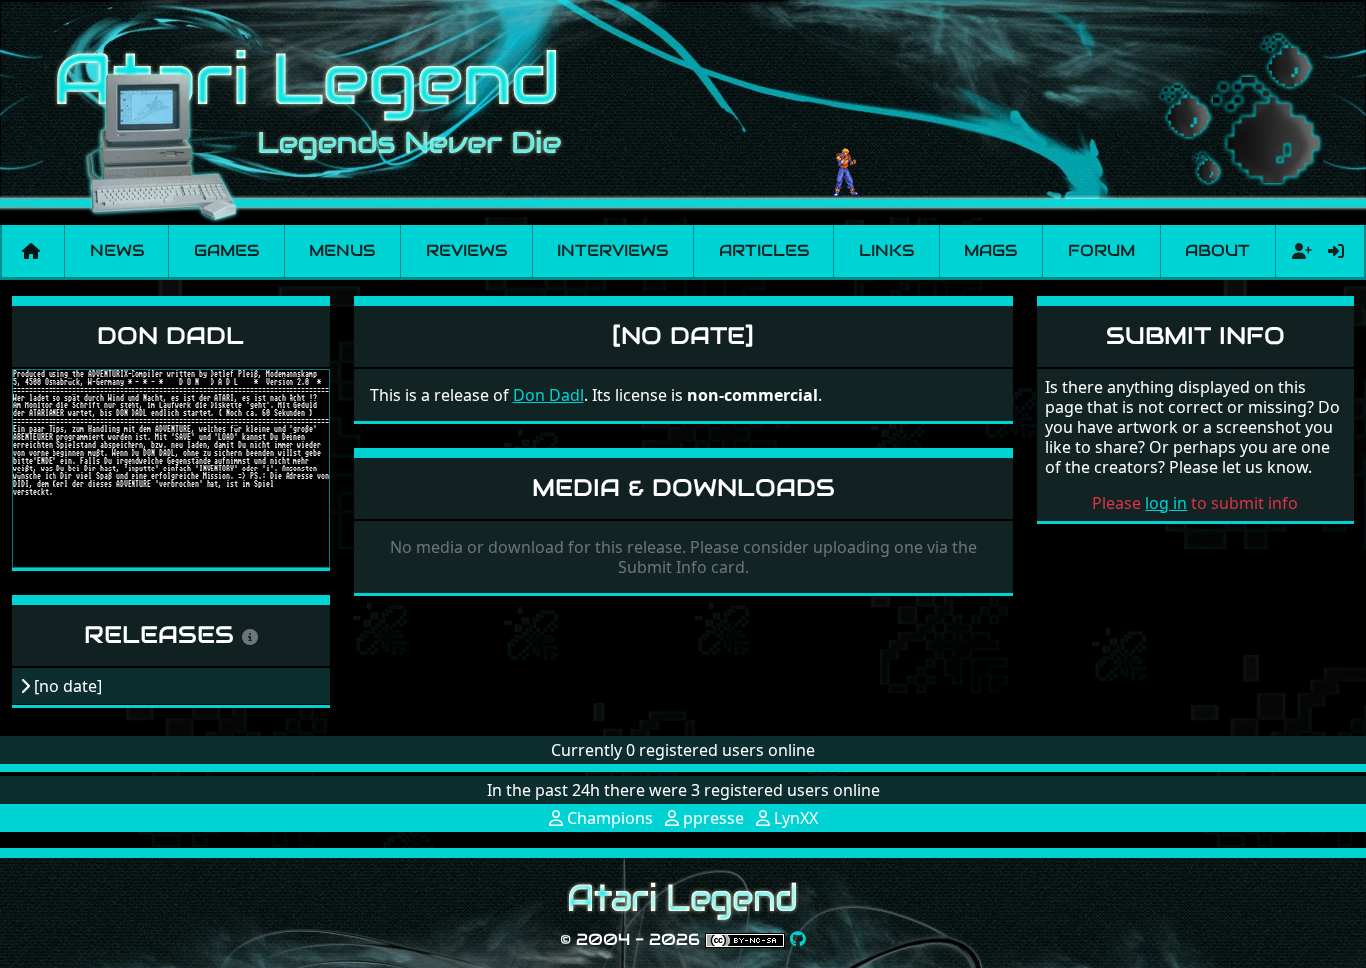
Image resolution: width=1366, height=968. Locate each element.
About (1217, 250)
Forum (1101, 250)
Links (886, 250)
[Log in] (1336, 251)
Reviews (466, 250)
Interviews (612, 250)
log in (1166, 503)
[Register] (1298, 251)
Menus (342, 250)
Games (226, 250)
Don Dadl (170, 335)
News (117, 250)
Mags (990, 250)
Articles (764, 250)
